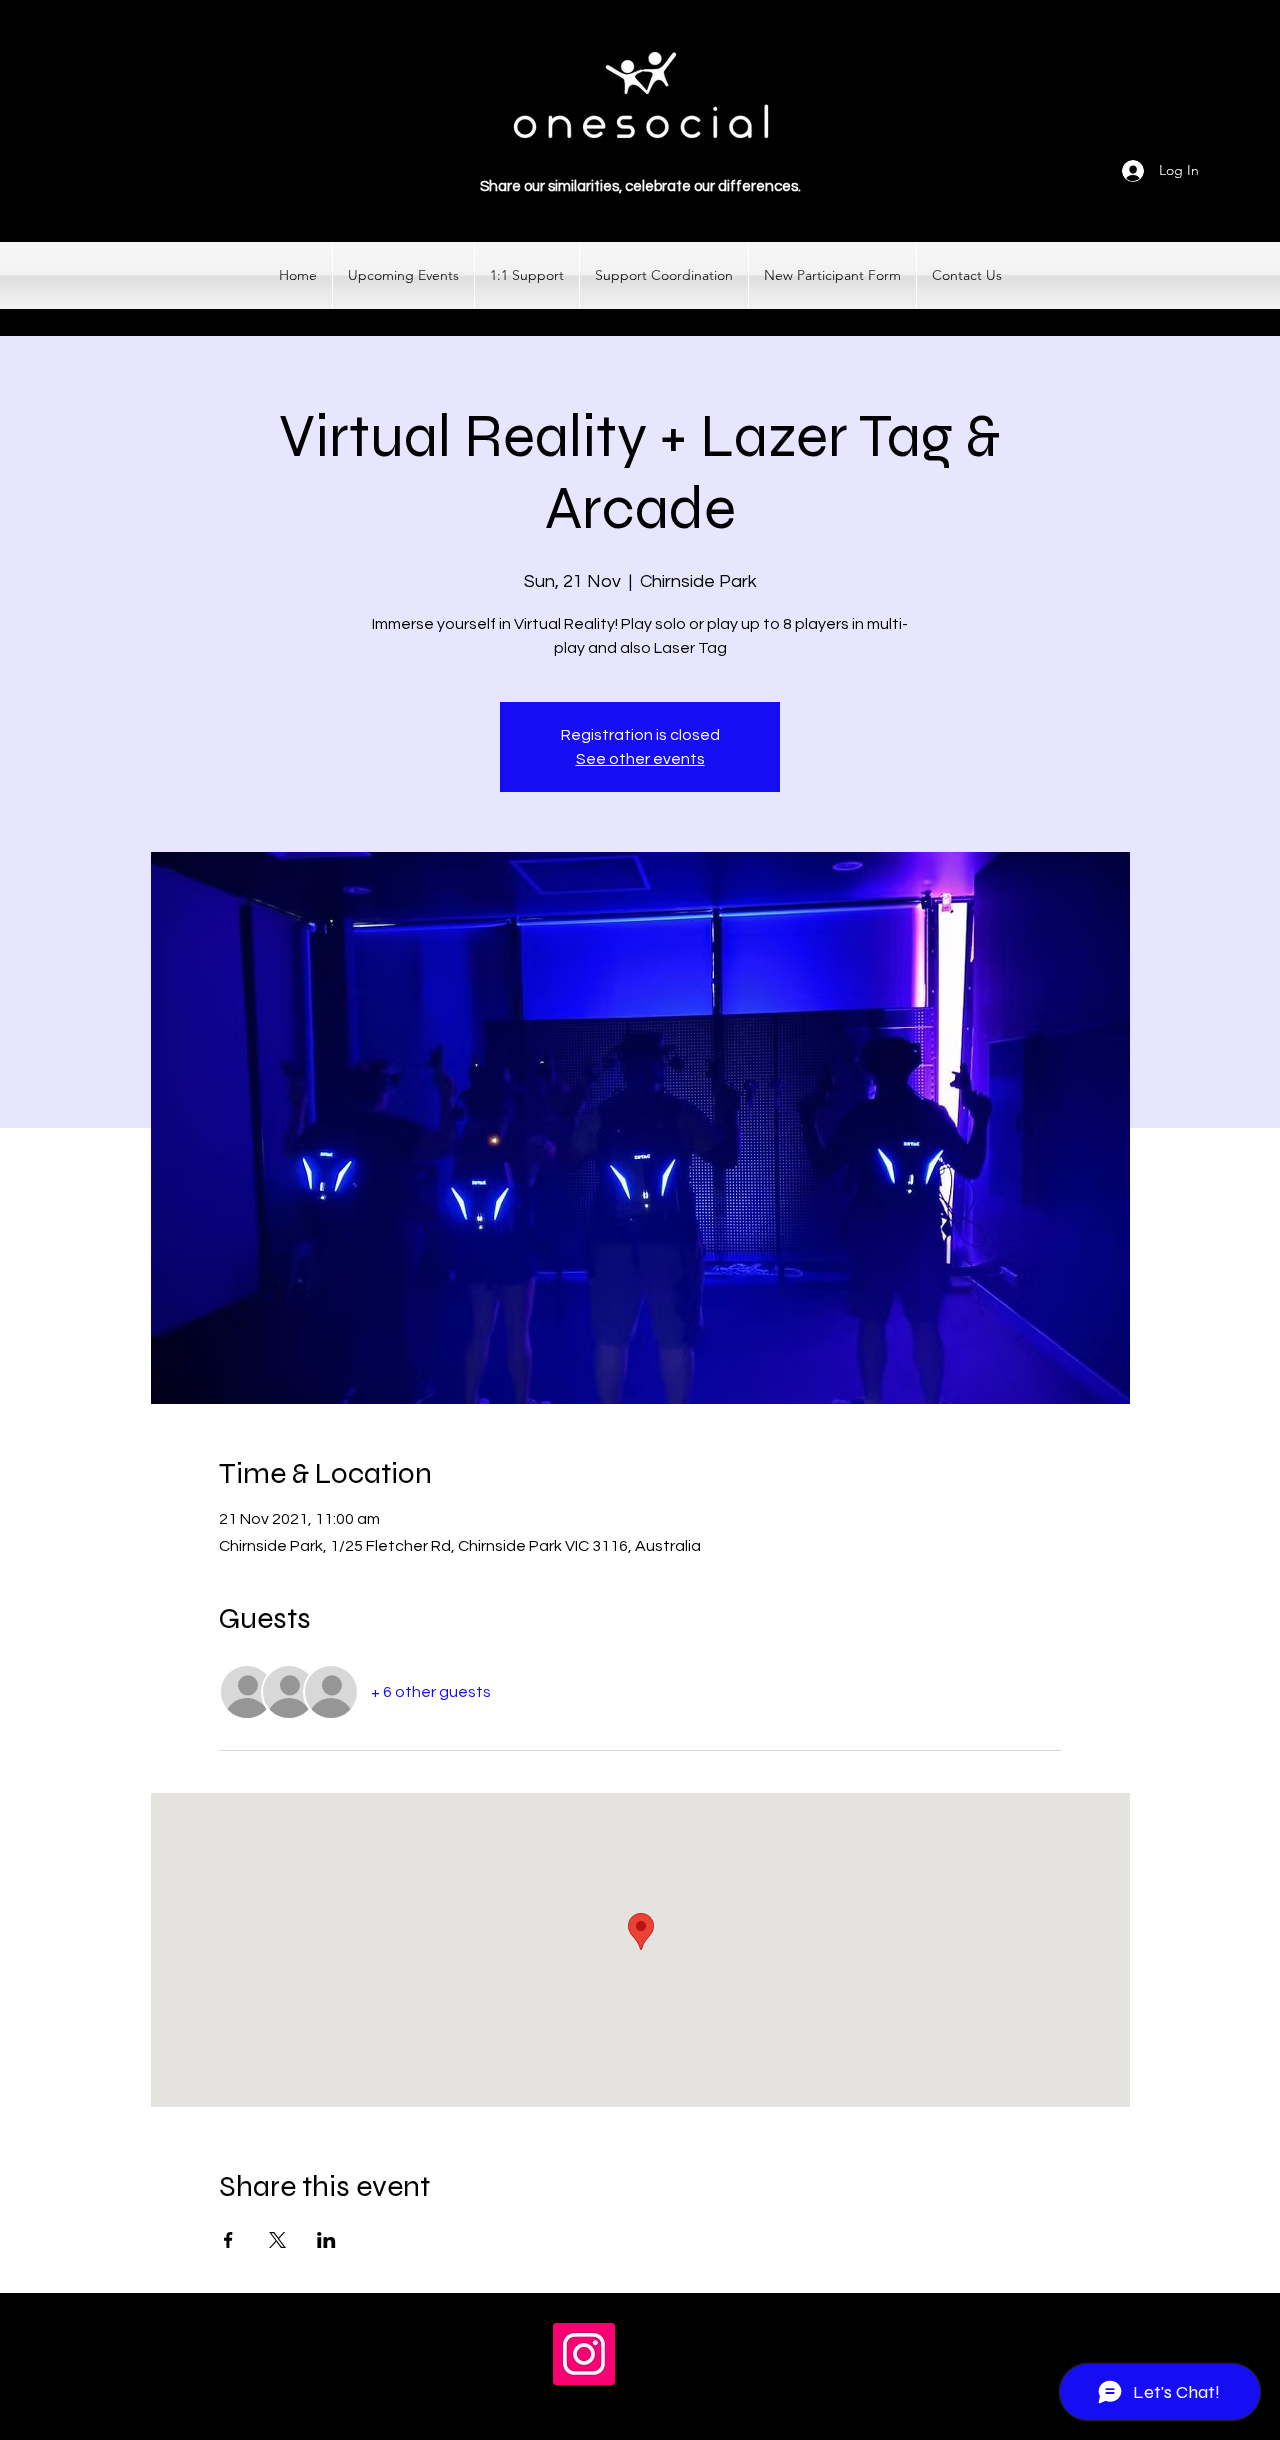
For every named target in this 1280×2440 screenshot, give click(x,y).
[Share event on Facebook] (228, 2240)
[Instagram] (584, 2354)
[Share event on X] (277, 2240)
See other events (640, 759)
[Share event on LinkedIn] (326, 2240)
